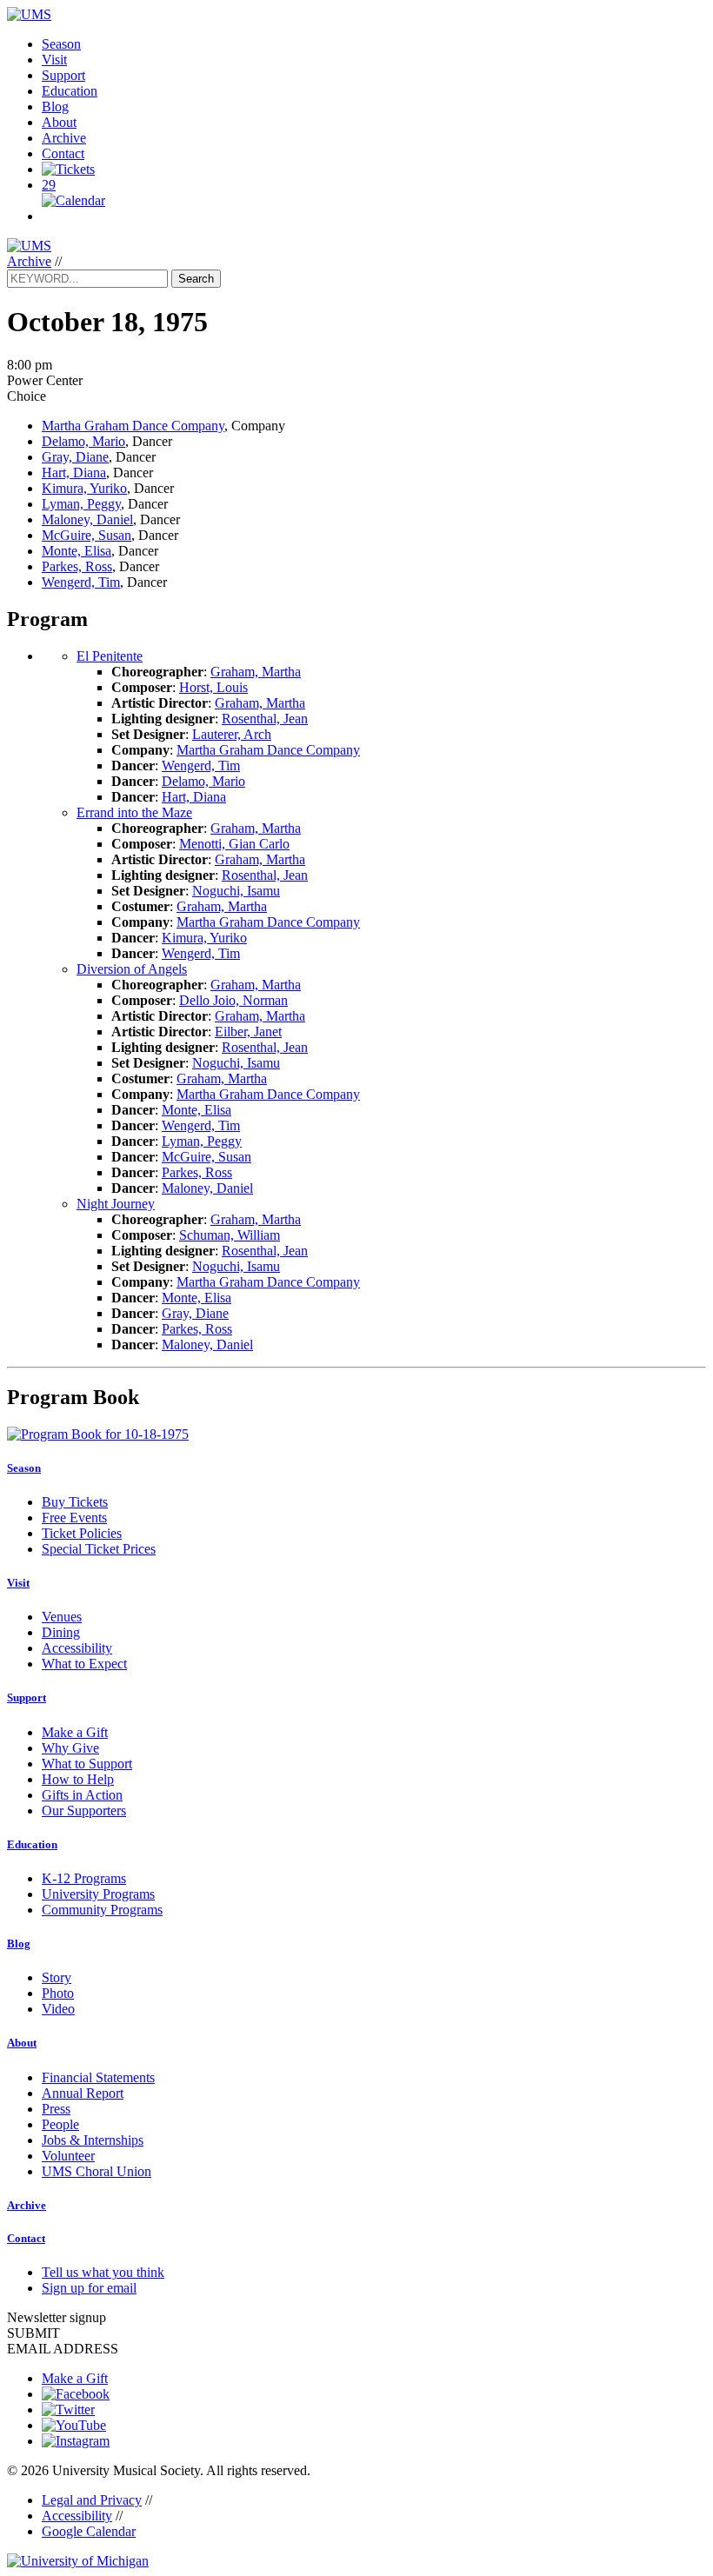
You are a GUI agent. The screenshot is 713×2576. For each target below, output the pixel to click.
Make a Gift (75, 1732)
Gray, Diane (75, 457)
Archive (64, 138)
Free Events (74, 1518)
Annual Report (83, 2093)
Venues (62, 1617)
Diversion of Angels (132, 969)
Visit (54, 60)
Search (196, 279)
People (60, 2124)
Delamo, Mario (83, 441)
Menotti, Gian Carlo (234, 844)
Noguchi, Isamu (236, 891)
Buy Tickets (75, 1502)
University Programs (98, 1894)
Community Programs (102, 1910)
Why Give (70, 1748)
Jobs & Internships (93, 2140)
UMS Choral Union (97, 2171)
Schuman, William (230, 1235)
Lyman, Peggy (81, 504)
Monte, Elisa (77, 551)
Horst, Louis (213, 687)
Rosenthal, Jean (265, 719)
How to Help (78, 1779)
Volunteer (68, 2156)
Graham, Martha (256, 672)
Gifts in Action (82, 1795)
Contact (63, 153)
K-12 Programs (84, 1878)
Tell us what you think (103, 2272)
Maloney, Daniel (87, 519)
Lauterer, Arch (232, 734)
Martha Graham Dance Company (133, 426)
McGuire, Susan (87, 535)
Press (56, 2109)
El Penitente (110, 656)
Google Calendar (89, 2531)
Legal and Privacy (92, 2500)
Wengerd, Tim (81, 582)
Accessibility (77, 1648)
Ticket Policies (82, 1533)
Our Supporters (84, 1811)
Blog (55, 107)
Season (61, 44)
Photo (58, 1993)
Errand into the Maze (134, 812)
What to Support (87, 1764)
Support (63, 75)
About (59, 122)
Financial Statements (98, 2077)
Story (57, 1977)
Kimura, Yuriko (84, 488)
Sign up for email (89, 2288)
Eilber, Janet (248, 1032)
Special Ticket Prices (99, 1549)
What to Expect (84, 1664)
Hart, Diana (74, 473)
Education (70, 91)
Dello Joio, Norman (233, 1000)
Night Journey (116, 1204)
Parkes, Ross (77, 566)
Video (58, 2009)
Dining (61, 1632)
